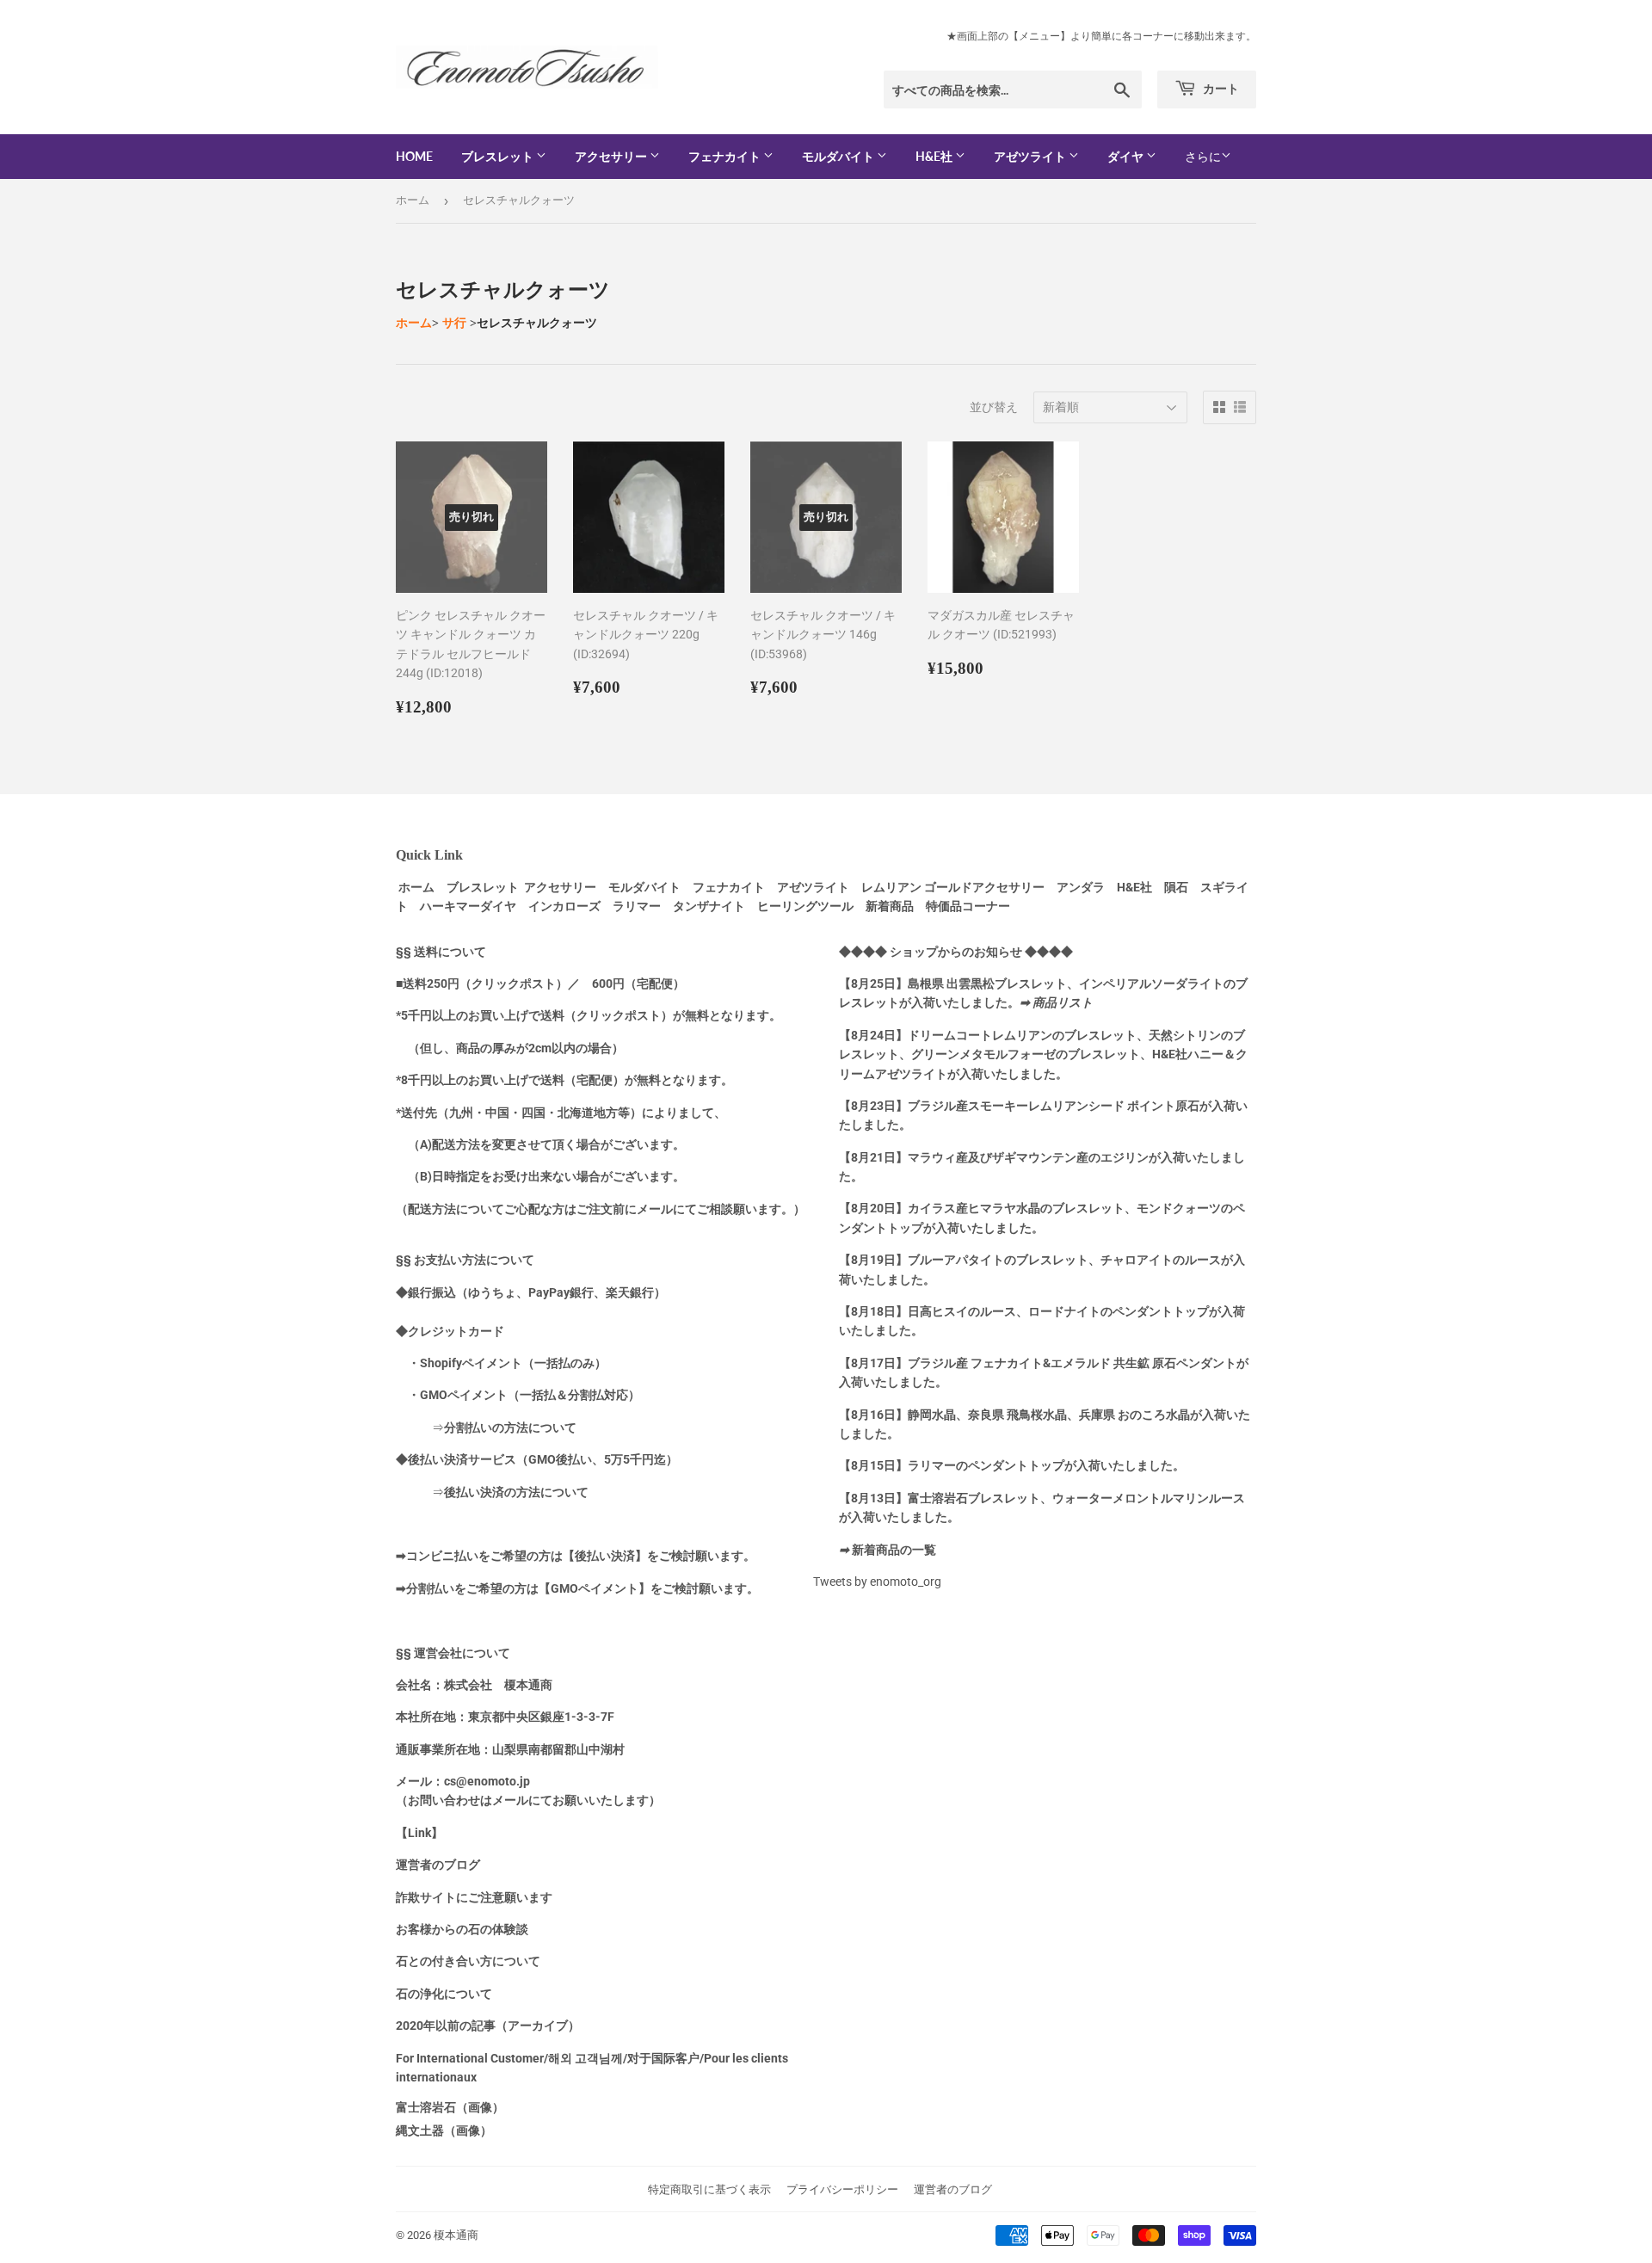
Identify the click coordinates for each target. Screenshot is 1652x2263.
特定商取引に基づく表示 (709, 2189)
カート (1220, 88)
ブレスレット (499, 156)
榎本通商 (456, 2235)
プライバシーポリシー (842, 2189)
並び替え (994, 407)
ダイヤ (1127, 156)
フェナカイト (726, 156)
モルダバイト (839, 156)
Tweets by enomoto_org (877, 1582)
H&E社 (935, 156)
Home (414, 156)
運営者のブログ (953, 2189)
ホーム (413, 200)
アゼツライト (1031, 156)
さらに (1203, 157)
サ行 (454, 323)
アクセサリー (612, 156)
